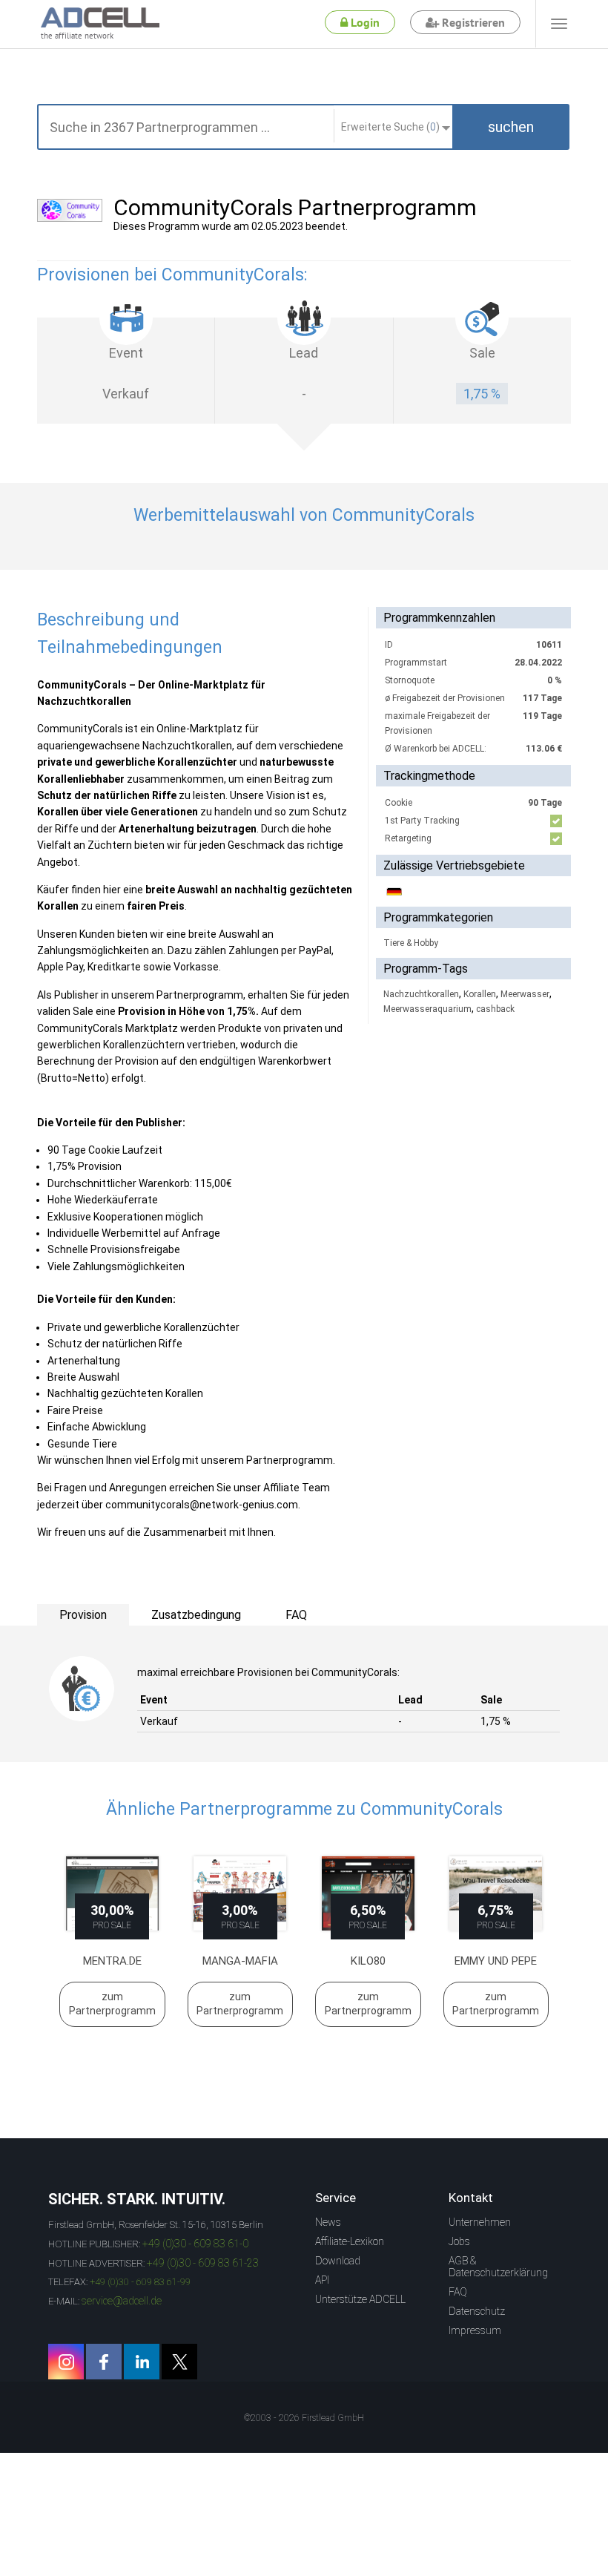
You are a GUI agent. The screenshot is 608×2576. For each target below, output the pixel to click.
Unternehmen (480, 2222)
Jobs (459, 2241)
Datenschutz (477, 2311)
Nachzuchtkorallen (421, 994)
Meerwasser (525, 994)
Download (338, 2261)
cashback (495, 1009)
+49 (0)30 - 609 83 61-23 (203, 2263)
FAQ (458, 2292)
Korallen (480, 994)
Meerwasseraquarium (427, 1009)
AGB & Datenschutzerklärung (498, 2267)
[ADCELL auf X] (179, 2362)
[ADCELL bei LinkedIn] (142, 2362)
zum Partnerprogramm (112, 2004)
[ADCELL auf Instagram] (66, 2362)
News (328, 2222)
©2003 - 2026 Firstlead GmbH (304, 2418)
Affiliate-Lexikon (350, 2241)
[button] (511, 127)
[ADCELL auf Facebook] (104, 2362)
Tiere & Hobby (411, 943)
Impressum (475, 2330)
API (322, 2280)
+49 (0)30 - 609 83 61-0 (195, 2244)
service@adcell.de (122, 2301)
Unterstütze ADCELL (360, 2299)
